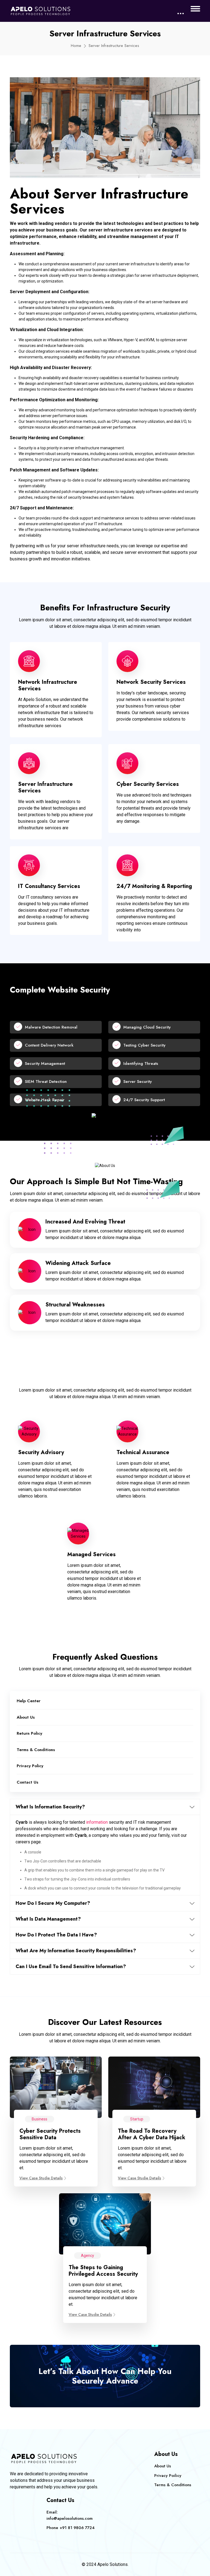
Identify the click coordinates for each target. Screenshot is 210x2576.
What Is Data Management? (48, 1919)
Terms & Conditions (36, 1750)
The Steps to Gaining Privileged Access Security (103, 2271)
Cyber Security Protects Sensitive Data (50, 2134)
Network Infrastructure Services (48, 685)
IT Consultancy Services (49, 886)
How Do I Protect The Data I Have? (56, 1935)
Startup (137, 2119)
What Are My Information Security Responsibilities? (76, 1951)
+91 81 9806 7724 (77, 2528)
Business (40, 2119)
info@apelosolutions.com (70, 2518)
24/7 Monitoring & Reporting (154, 886)
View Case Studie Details (41, 2178)
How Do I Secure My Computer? (53, 1903)
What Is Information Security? (50, 1807)
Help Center (29, 1701)
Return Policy (29, 1733)
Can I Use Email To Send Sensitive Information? (71, 1966)
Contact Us (27, 1782)
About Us (26, 1717)
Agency (87, 2256)
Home (76, 46)
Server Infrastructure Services (45, 787)
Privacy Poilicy (168, 2476)
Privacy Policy (30, 1766)
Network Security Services (151, 682)
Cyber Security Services (148, 784)
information (97, 1822)
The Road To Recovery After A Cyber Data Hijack (152, 2134)
